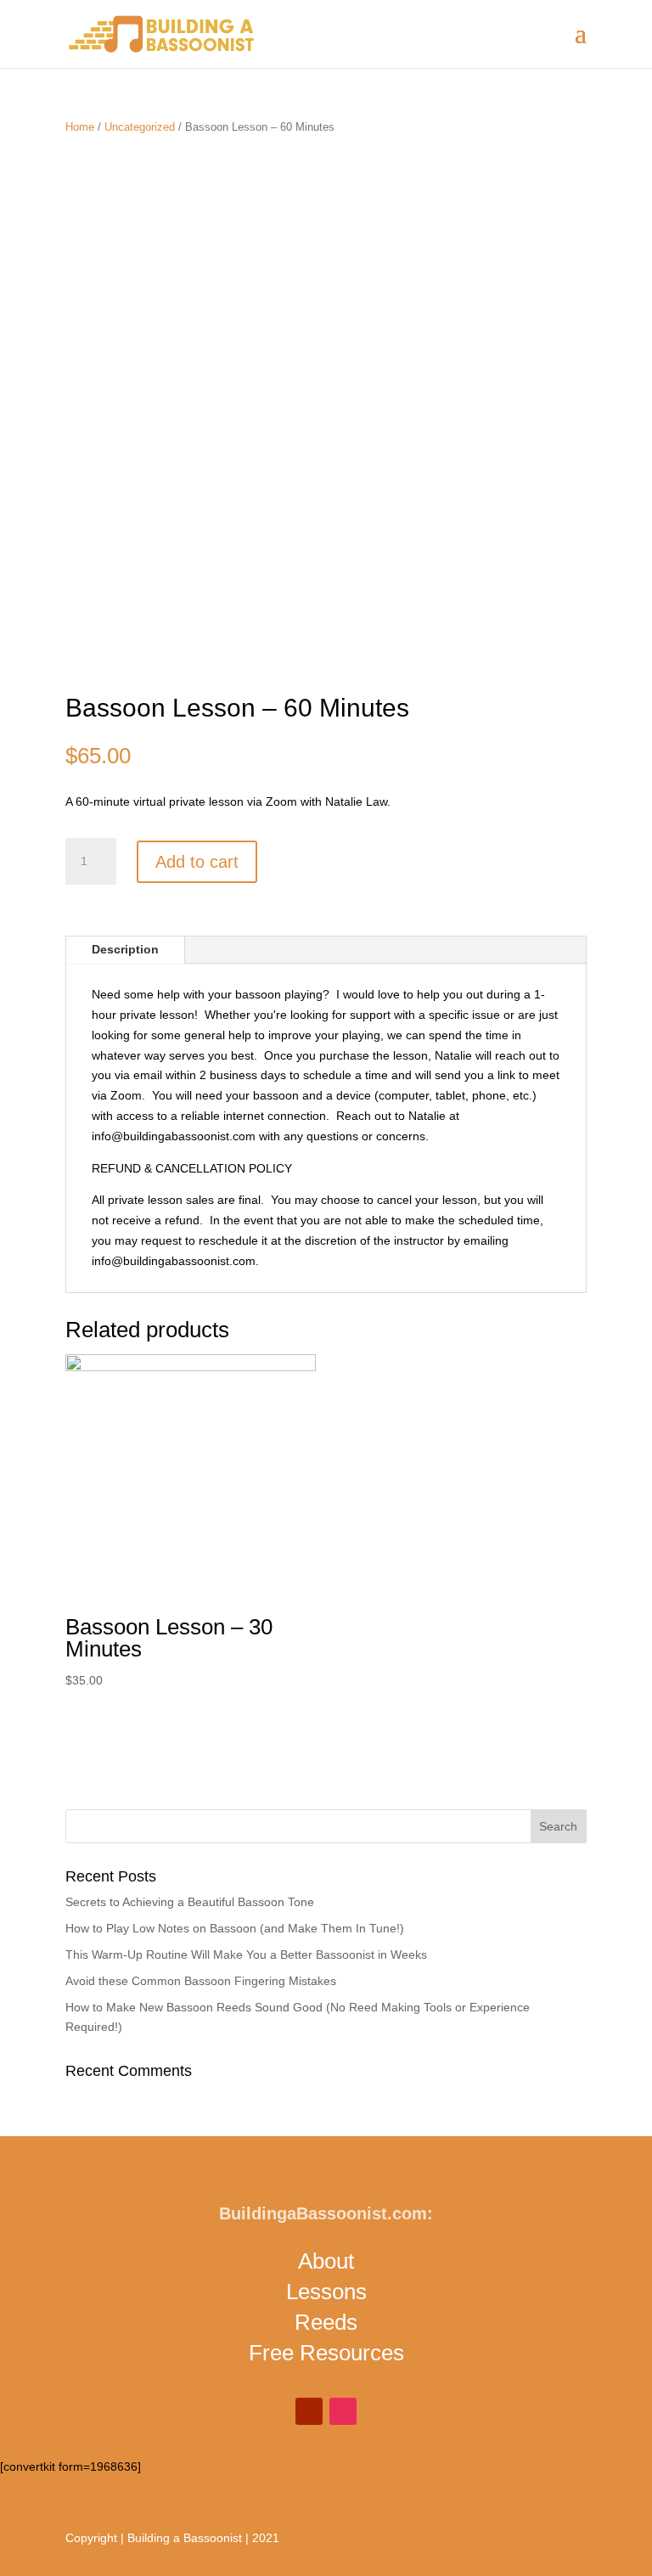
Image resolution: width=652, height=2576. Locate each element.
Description (125, 949)
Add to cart (197, 862)
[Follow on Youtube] (309, 2411)
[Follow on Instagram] (343, 2411)
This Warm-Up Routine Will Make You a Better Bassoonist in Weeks (246, 1954)
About (326, 2261)
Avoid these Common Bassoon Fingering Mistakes (201, 1981)
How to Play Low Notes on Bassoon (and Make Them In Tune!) (235, 1928)
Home (80, 127)
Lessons (326, 2292)
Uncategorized (140, 127)
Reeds (326, 2322)
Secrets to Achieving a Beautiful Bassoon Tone (190, 1902)
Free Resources (326, 2353)
